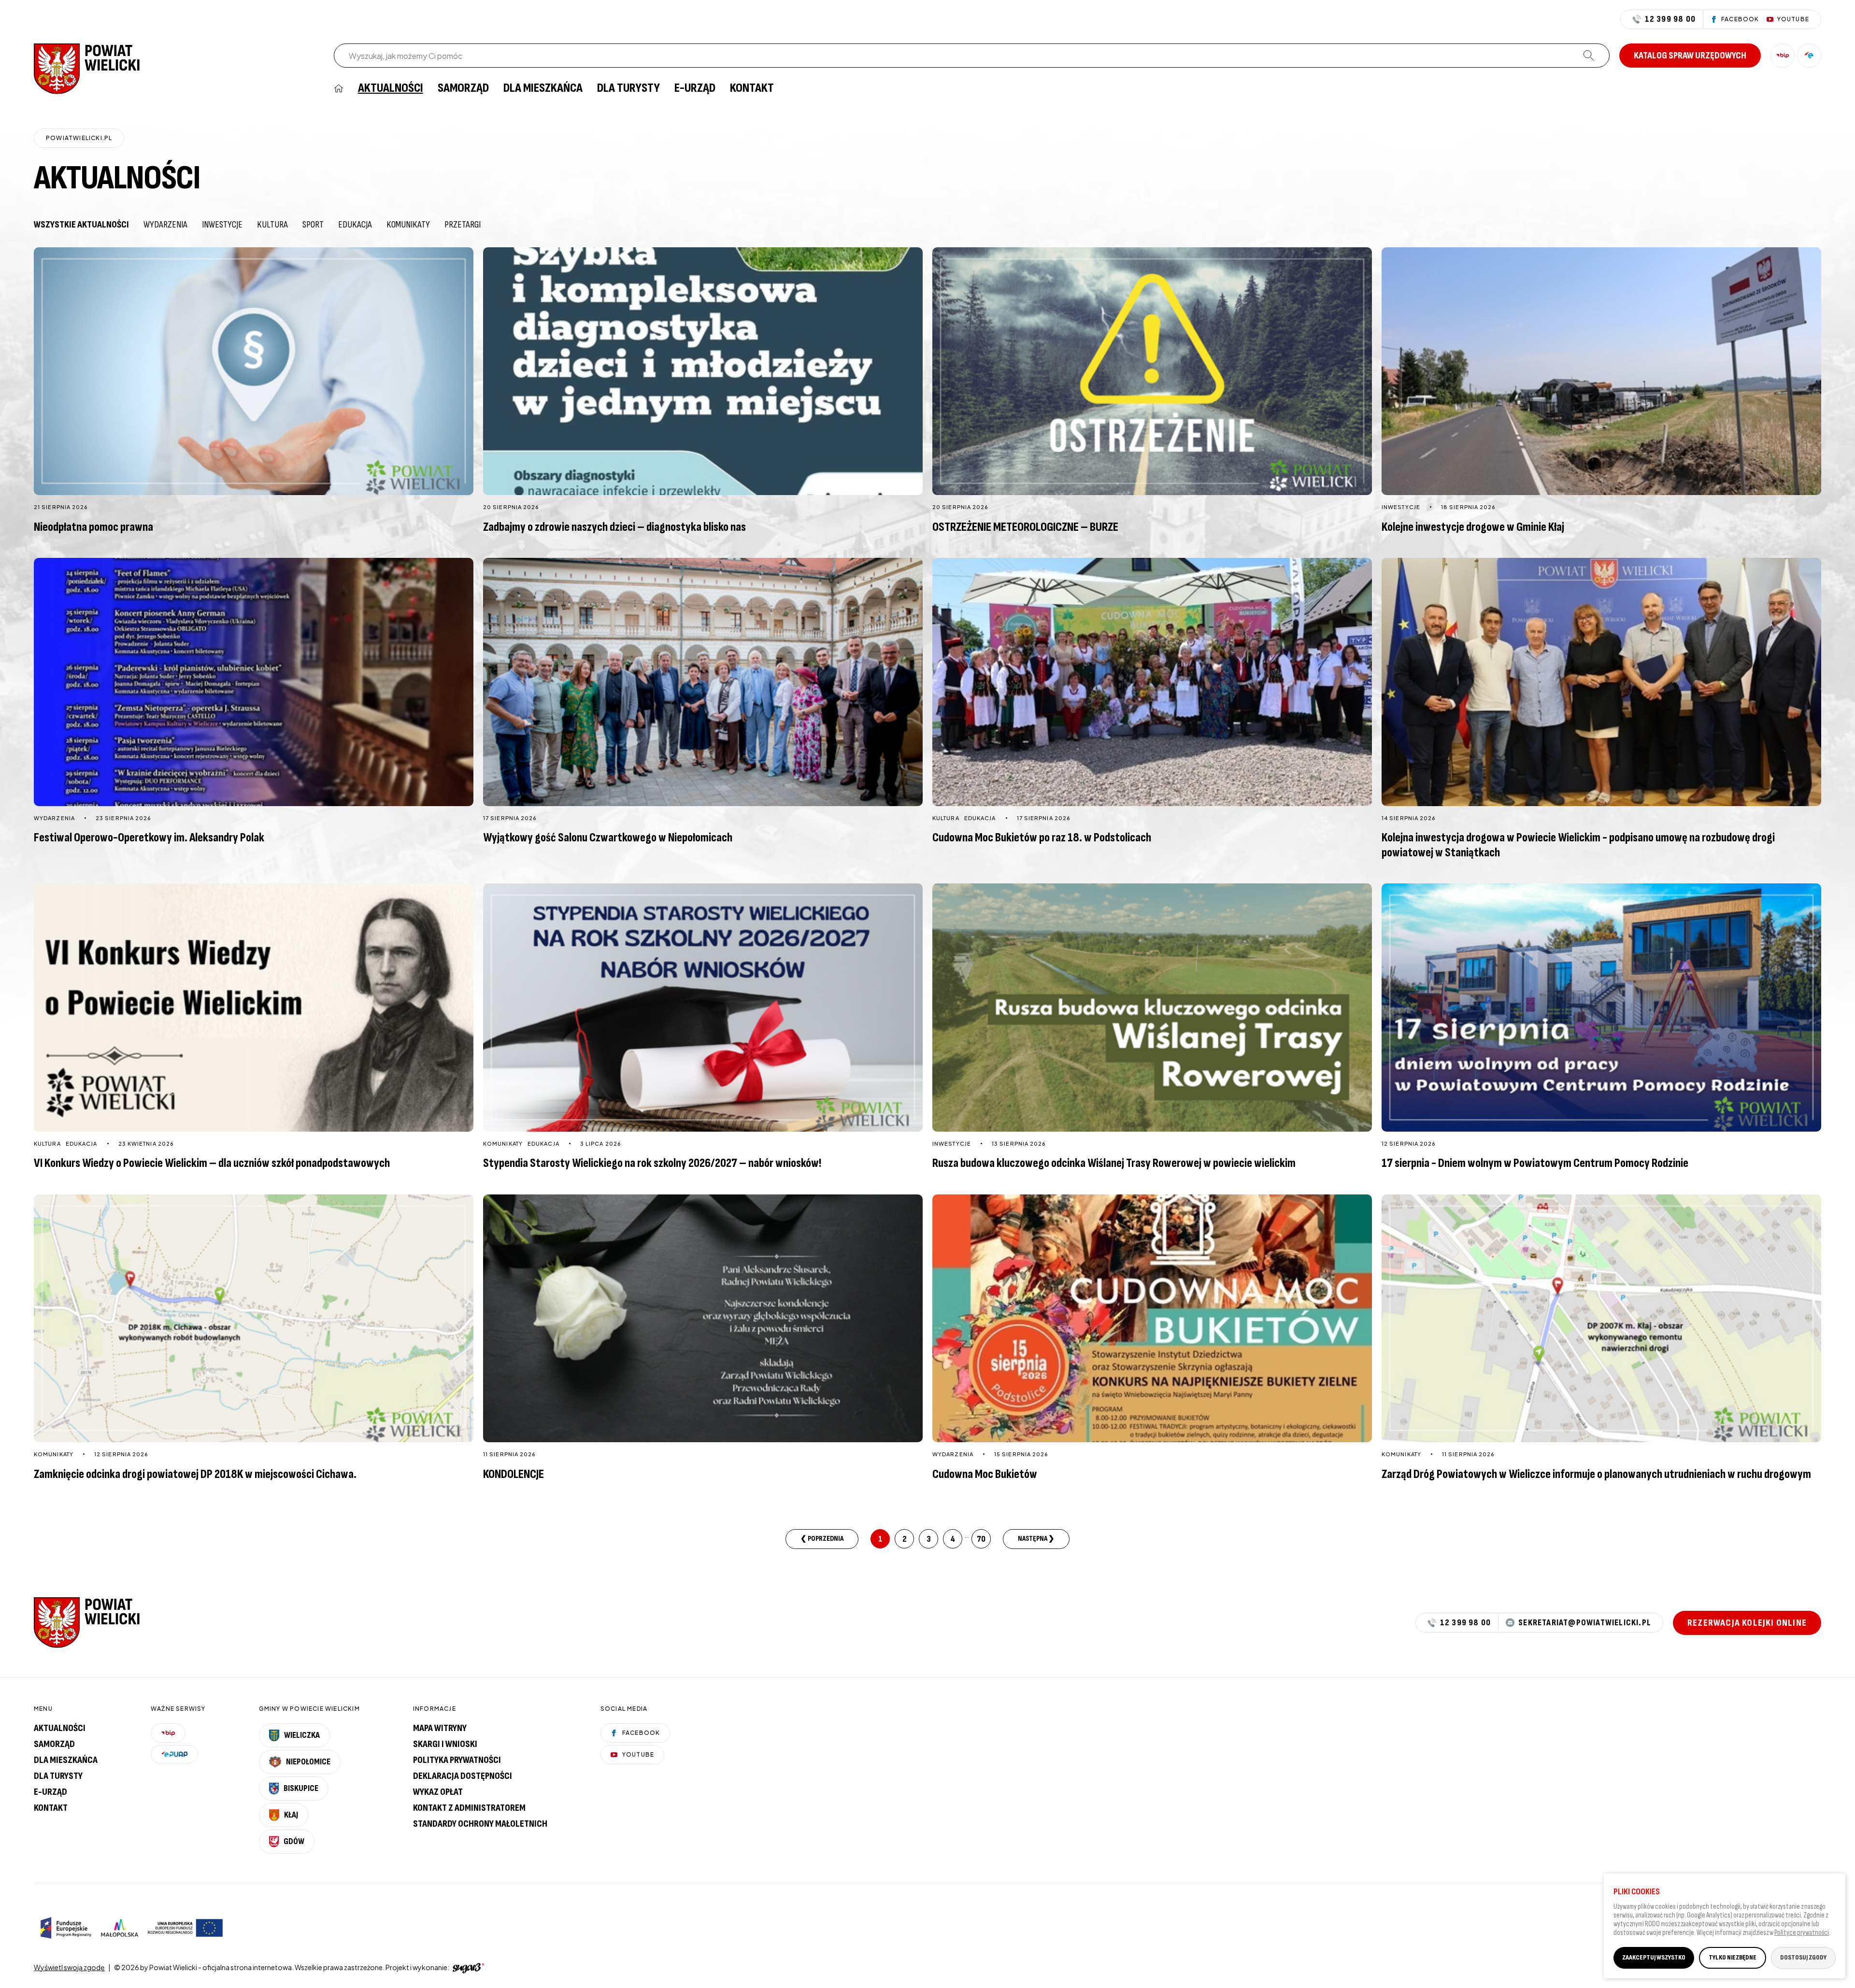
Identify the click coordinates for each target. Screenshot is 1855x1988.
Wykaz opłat (438, 1792)
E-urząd (50, 1792)
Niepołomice (308, 1762)
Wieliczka (302, 1735)
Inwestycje (222, 225)
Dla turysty (628, 88)
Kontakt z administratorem (469, 1808)
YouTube (638, 1754)
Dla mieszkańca (543, 88)
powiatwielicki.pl (79, 138)
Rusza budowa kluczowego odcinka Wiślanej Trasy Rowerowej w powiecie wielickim (1114, 1163)
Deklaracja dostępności (463, 1776)
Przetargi (463, 225)
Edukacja (355, 225)
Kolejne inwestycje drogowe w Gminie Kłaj (1473, 527)
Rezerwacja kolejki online (1747, 1623)
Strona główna (339, 88)
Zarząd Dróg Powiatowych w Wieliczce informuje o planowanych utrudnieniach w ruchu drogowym (1596, 1474)
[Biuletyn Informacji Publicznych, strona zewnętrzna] (1783, 56)
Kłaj (291, 1815)
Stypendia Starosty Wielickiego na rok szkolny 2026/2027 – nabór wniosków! (652, 1163)
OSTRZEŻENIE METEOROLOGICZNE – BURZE (1025, 527)
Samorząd (463, 88)
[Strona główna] (87, 68)
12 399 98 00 (1670, 19)
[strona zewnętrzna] (467, 1967)
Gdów (294, 1841)
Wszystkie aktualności (81, 225)
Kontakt (752, 88)
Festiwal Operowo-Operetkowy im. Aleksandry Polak (149, 838)
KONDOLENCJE (514, 1474)
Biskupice (301, 1788)
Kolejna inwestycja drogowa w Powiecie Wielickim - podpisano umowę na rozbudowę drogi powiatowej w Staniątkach (1578, 845)
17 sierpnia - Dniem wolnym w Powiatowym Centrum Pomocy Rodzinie (1535, 1163)
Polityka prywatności (457, 1760)
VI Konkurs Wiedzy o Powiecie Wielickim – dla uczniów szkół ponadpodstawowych (212, 1163)
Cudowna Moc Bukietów (985, 1474)
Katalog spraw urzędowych (1690, 56)
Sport (313, 225)
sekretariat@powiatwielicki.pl (1585, 1623)
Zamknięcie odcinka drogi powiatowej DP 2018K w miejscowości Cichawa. (195, 1474)
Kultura (272, 225)
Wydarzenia (165, 225)
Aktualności (391, 88)
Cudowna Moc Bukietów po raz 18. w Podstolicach (1042, 838)
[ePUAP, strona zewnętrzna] (1809, 56)
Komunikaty (408, 225)
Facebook (641, 1733)
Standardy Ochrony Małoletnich (480, 1824)
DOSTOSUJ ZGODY (1803, 1957)
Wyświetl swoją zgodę (69, 1967)
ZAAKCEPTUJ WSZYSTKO (1654, 1957)
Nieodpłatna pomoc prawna (93, 527)
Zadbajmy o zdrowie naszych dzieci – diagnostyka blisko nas (614, 527)
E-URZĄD (695, 88)
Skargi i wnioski (445, 1744)
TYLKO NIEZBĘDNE (1733, 1957)
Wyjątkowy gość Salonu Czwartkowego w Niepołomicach (608, 838)
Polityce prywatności (1802, 1933)
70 (981, 1539)
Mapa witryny (440, 1728)
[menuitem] (339, 88)
